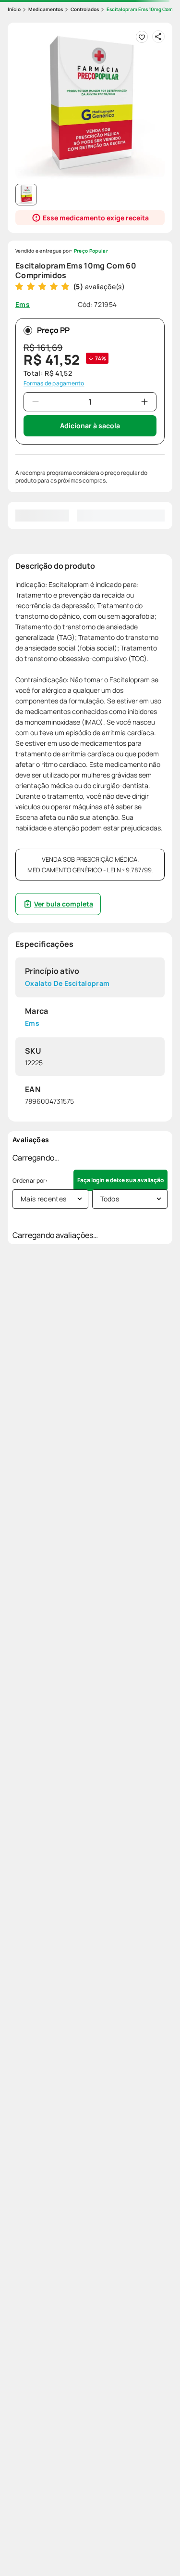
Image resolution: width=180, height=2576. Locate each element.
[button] (90, 105)
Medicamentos (46, 9)
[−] (36, 402)
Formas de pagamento (54, 383)
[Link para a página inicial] (14, 9)
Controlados (85, 9)
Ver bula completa (64, 904)
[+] (144, 402)
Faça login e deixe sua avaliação (120, 1180)
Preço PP (53, 330)
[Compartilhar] (158, 37)
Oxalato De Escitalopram (67, 984)
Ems (32, 1023)
